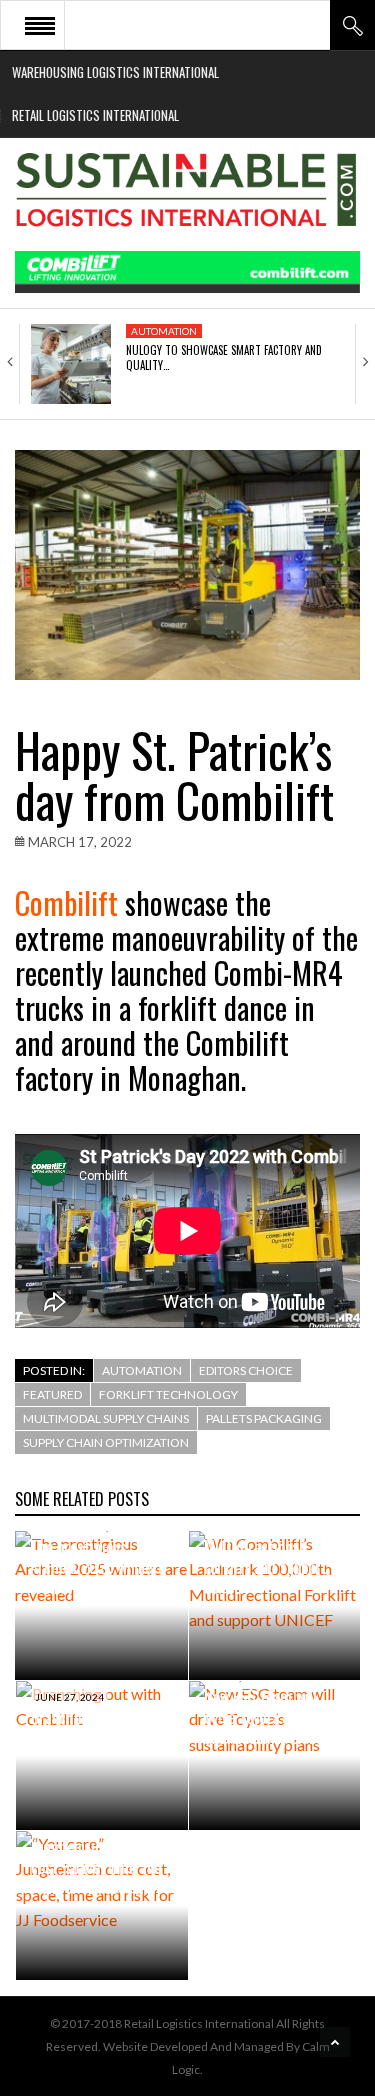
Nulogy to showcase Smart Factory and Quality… (224, 357)
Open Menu (40, 25)
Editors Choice (246, 1370)
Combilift (66, 902)
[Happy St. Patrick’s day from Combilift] (187, 564)
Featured (52, 1394)
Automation (164, 331)
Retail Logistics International (95, 115)
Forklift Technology (168, 1394)
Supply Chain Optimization (106, 1442)
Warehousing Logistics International (115, 72)
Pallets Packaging (264, 1418)
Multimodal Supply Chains (106, 1418)
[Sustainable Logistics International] (187, 194)
